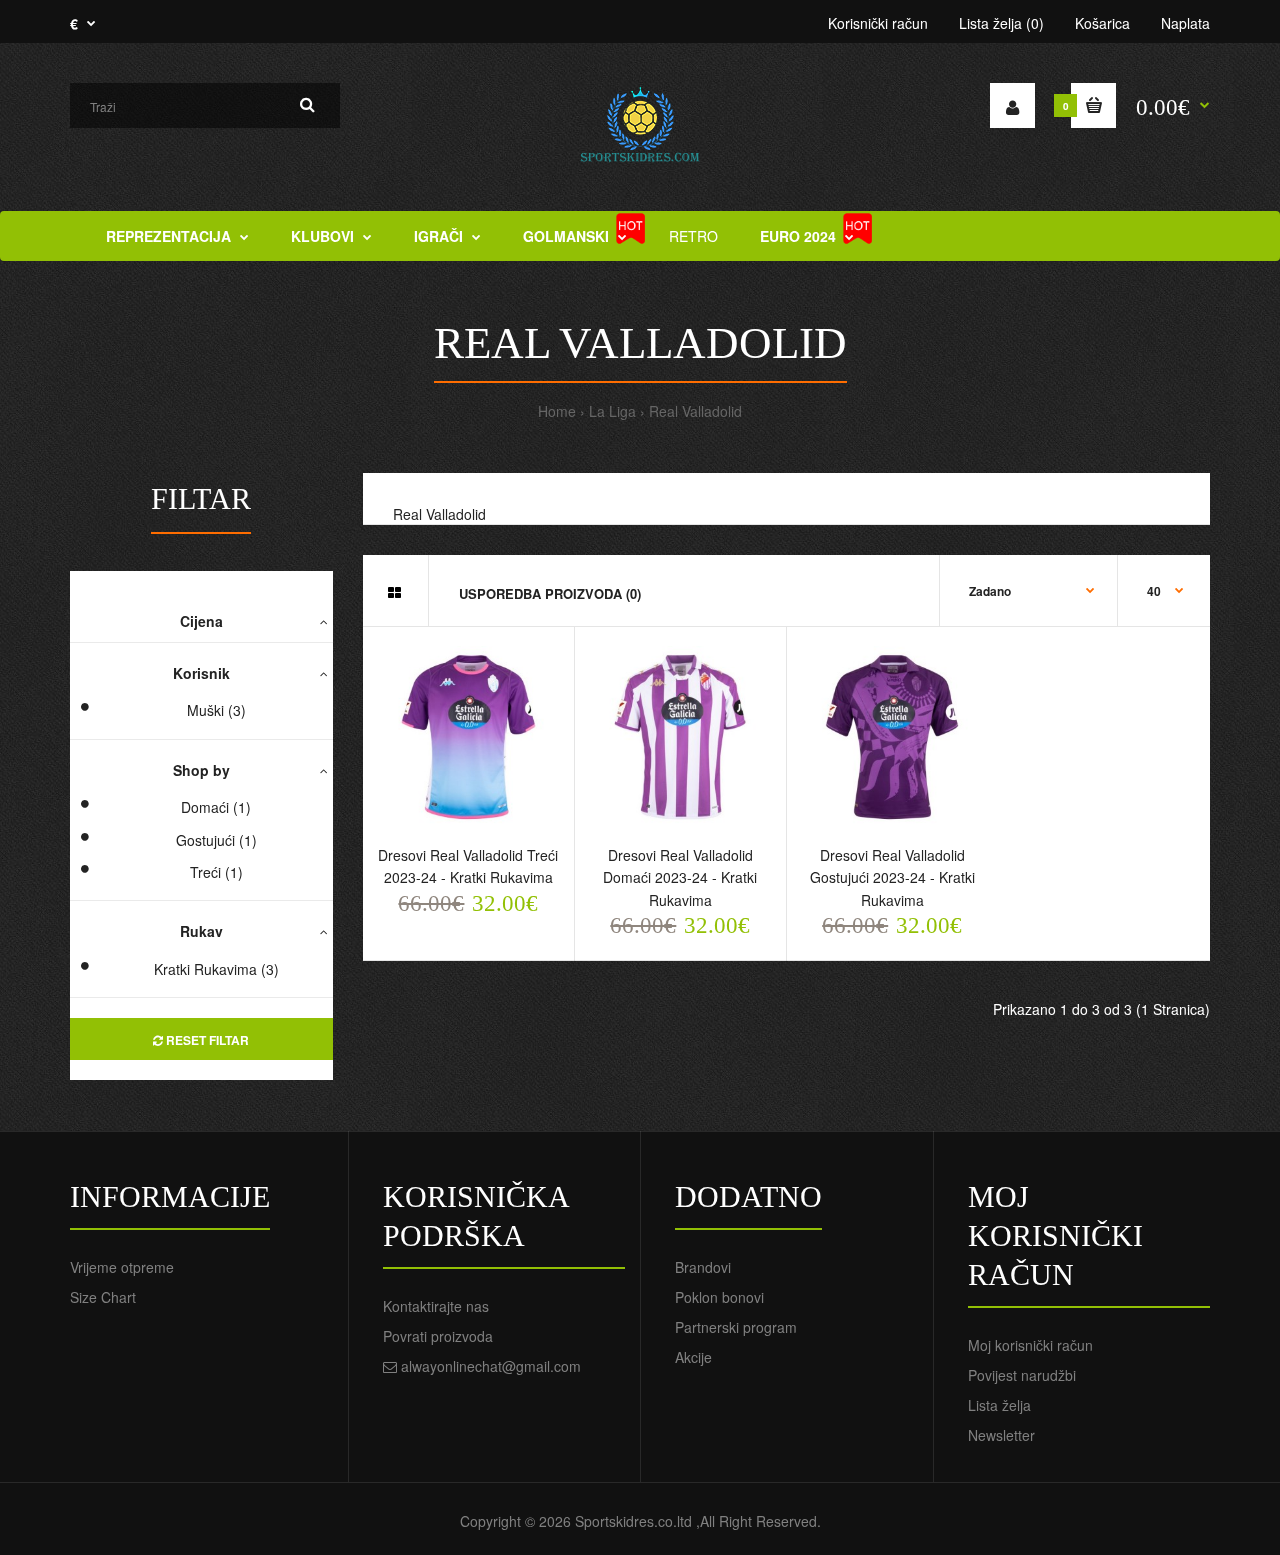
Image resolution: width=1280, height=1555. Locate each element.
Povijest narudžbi (1022, 1375)
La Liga (612, 411)
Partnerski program (736, 1327)
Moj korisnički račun (1030, 1345)
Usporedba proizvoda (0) (550, 593)
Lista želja (999, 1405)
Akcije (693, 1357)
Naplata (1185, 23)
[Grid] (394, 592)
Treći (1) (216, 872)
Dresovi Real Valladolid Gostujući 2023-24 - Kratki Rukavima (892, 877)
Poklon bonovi (719, 1297)
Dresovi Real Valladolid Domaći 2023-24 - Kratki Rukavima (680, 877)
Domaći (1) (216, 807)
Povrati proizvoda (438, 1336)
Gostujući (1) (216, 840)
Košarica (1102, 23)
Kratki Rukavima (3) (216, 969)
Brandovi (703, 1267)
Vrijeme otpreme (122, 1267)
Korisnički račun (878, 23)
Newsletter (1001, 1435)
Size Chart (103, 1297)
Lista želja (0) (1001, 23)
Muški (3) (216, 710)
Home (557, 411)
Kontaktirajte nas (436, 1306)
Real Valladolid (695, 411)
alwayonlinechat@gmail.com (491, 1366)
